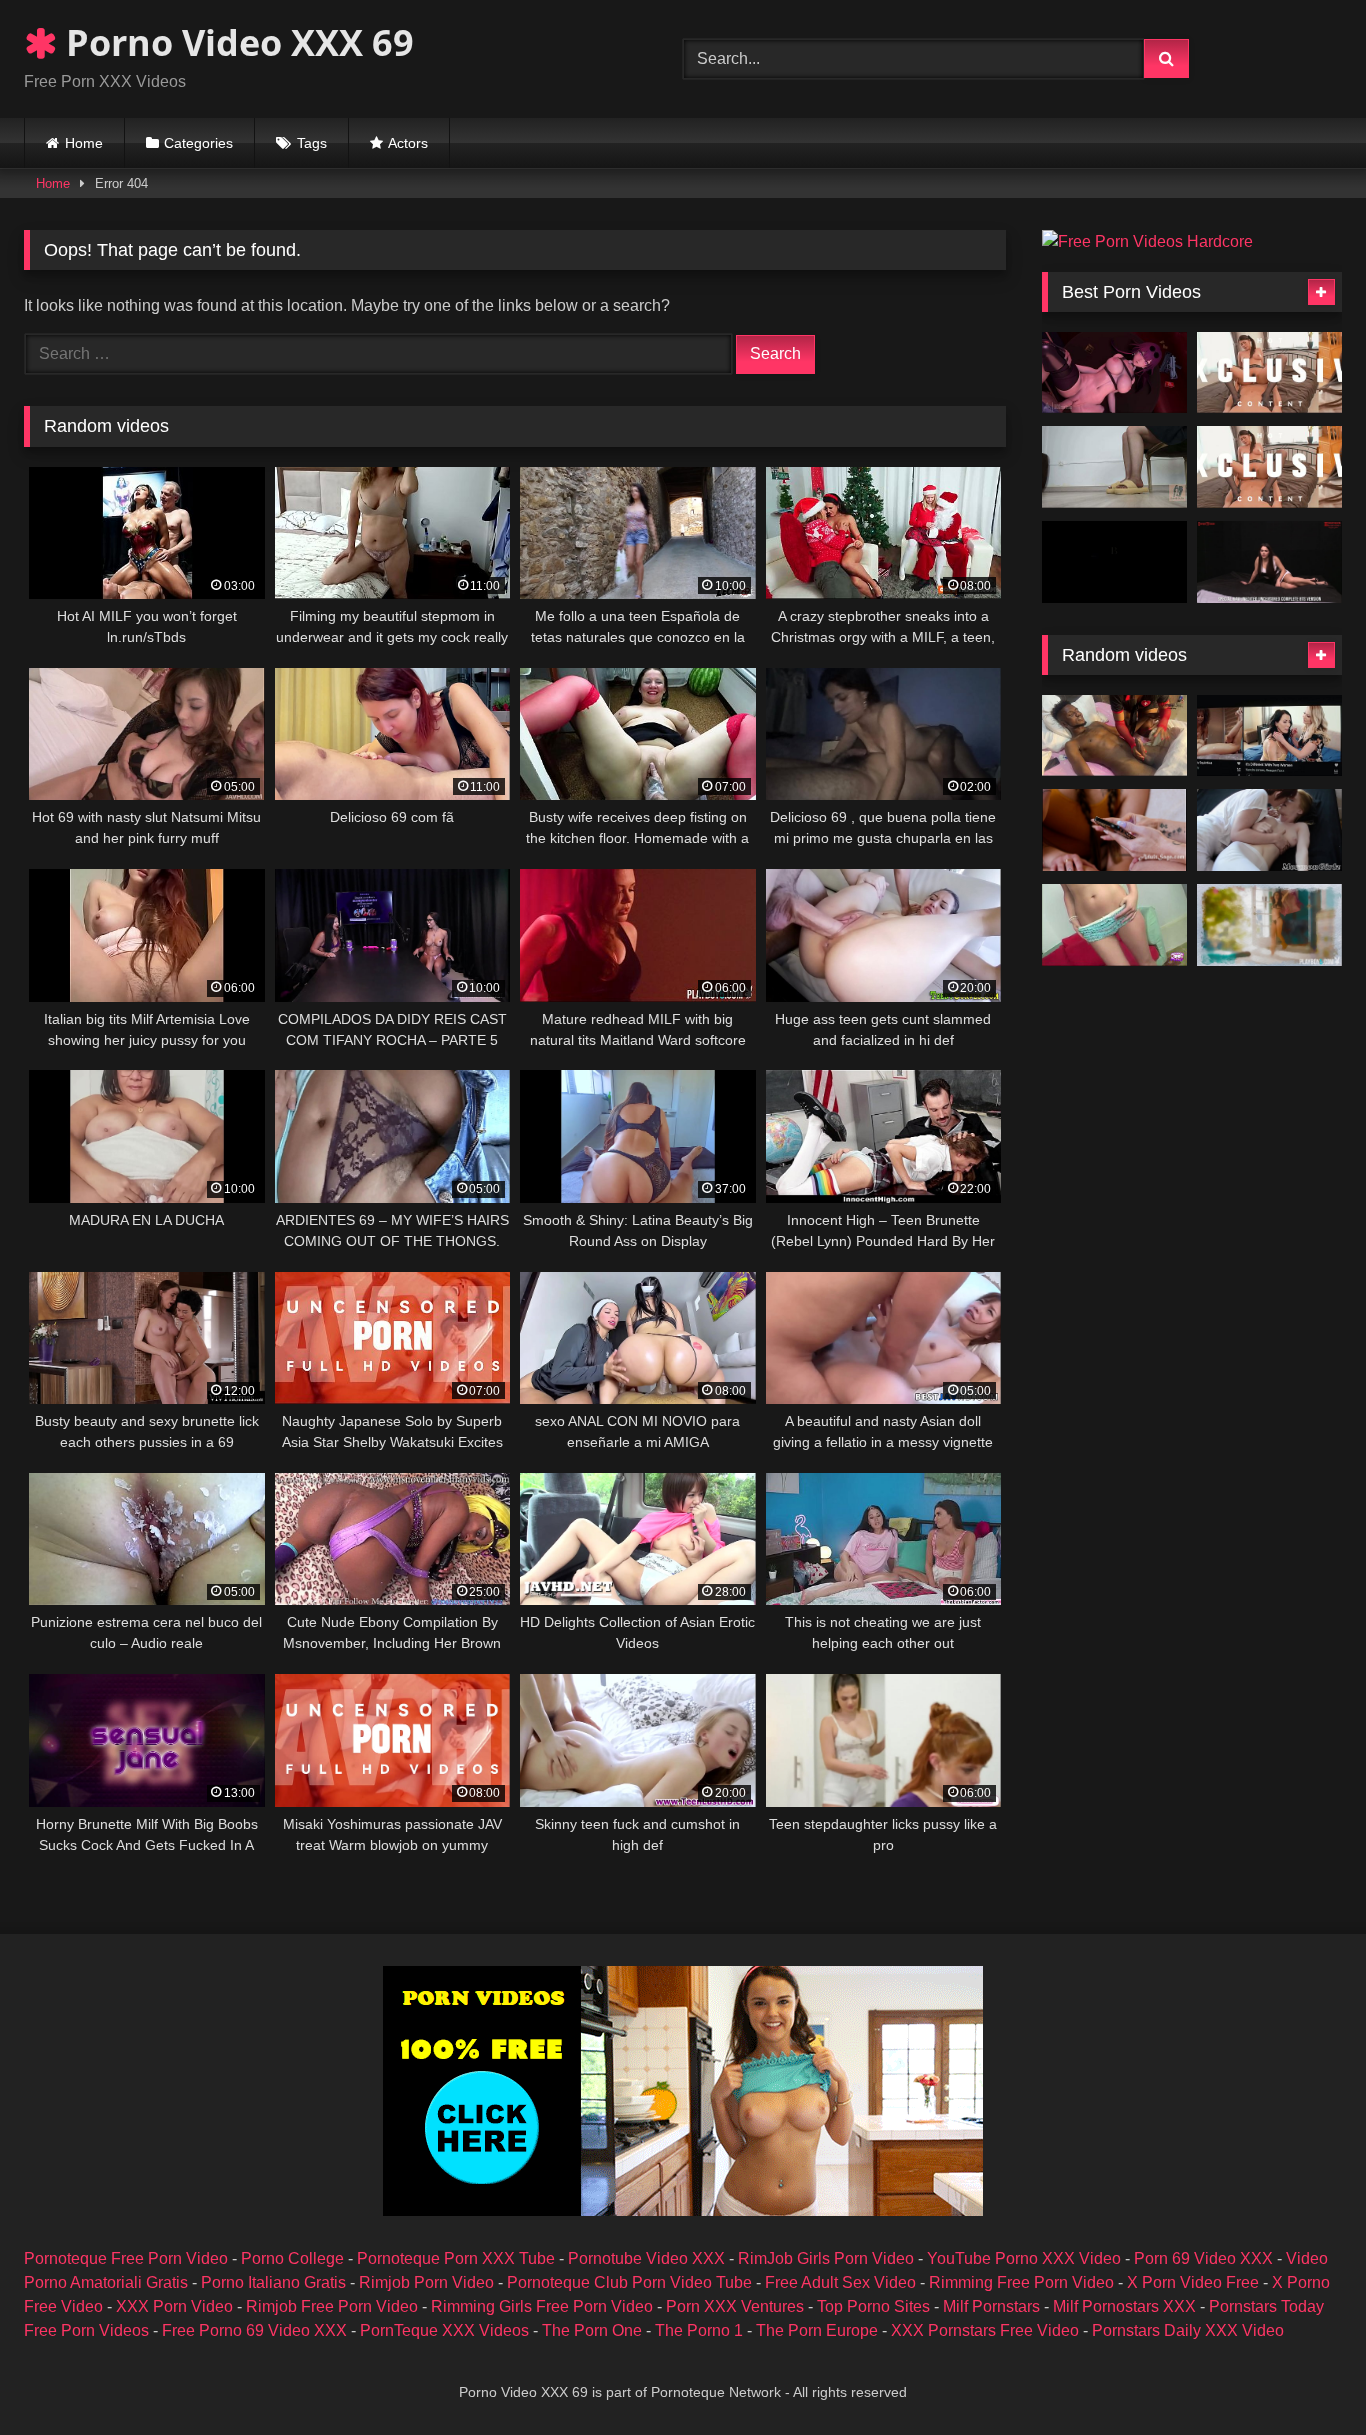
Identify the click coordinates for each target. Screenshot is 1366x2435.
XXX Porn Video (174, 2306)
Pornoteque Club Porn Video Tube (629, 2282)
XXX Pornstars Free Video (985, 2330)
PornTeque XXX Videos (444, 2330)
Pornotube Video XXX (646, 2258)
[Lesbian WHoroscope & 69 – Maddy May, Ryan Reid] (1114, 830)
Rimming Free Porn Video (1021, 2282)
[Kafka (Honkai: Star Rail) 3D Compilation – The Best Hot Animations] (1114, 373)
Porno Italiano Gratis (273, 2282)
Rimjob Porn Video (426, 2282)
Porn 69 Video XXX (1203, 2258)
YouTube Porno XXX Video (1024, 2258)
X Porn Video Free (1193, 2282)
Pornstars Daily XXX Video (1188, 2330)
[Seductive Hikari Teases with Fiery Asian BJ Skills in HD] (1269, 373)
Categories (198, 143)
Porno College (292, 2258)
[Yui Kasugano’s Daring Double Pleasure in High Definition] (1269, 467)
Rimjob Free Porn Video (332, 2306)
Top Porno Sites (873, 2306)
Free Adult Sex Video (840, 2282)
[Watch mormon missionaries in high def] (1269, 830)
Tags (312, 143)
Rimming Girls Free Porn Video (542, 2306)
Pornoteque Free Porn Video (126, 2258)
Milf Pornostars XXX (1124, 2306)
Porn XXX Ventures (735, 2306)
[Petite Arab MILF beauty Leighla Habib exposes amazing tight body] (1269, 925)
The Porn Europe (817, 2330)
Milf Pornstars (991, 2306)
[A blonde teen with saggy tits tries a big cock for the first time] (1114, 925)
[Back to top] (1304, 2375)
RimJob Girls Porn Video (826, 2258)
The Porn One (592, 2330)
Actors (408, 143)
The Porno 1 (699, 2330)
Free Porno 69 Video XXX (254, 2330)
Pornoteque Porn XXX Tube (456, 2258)
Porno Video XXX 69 (235, 42)
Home (84, 143)
